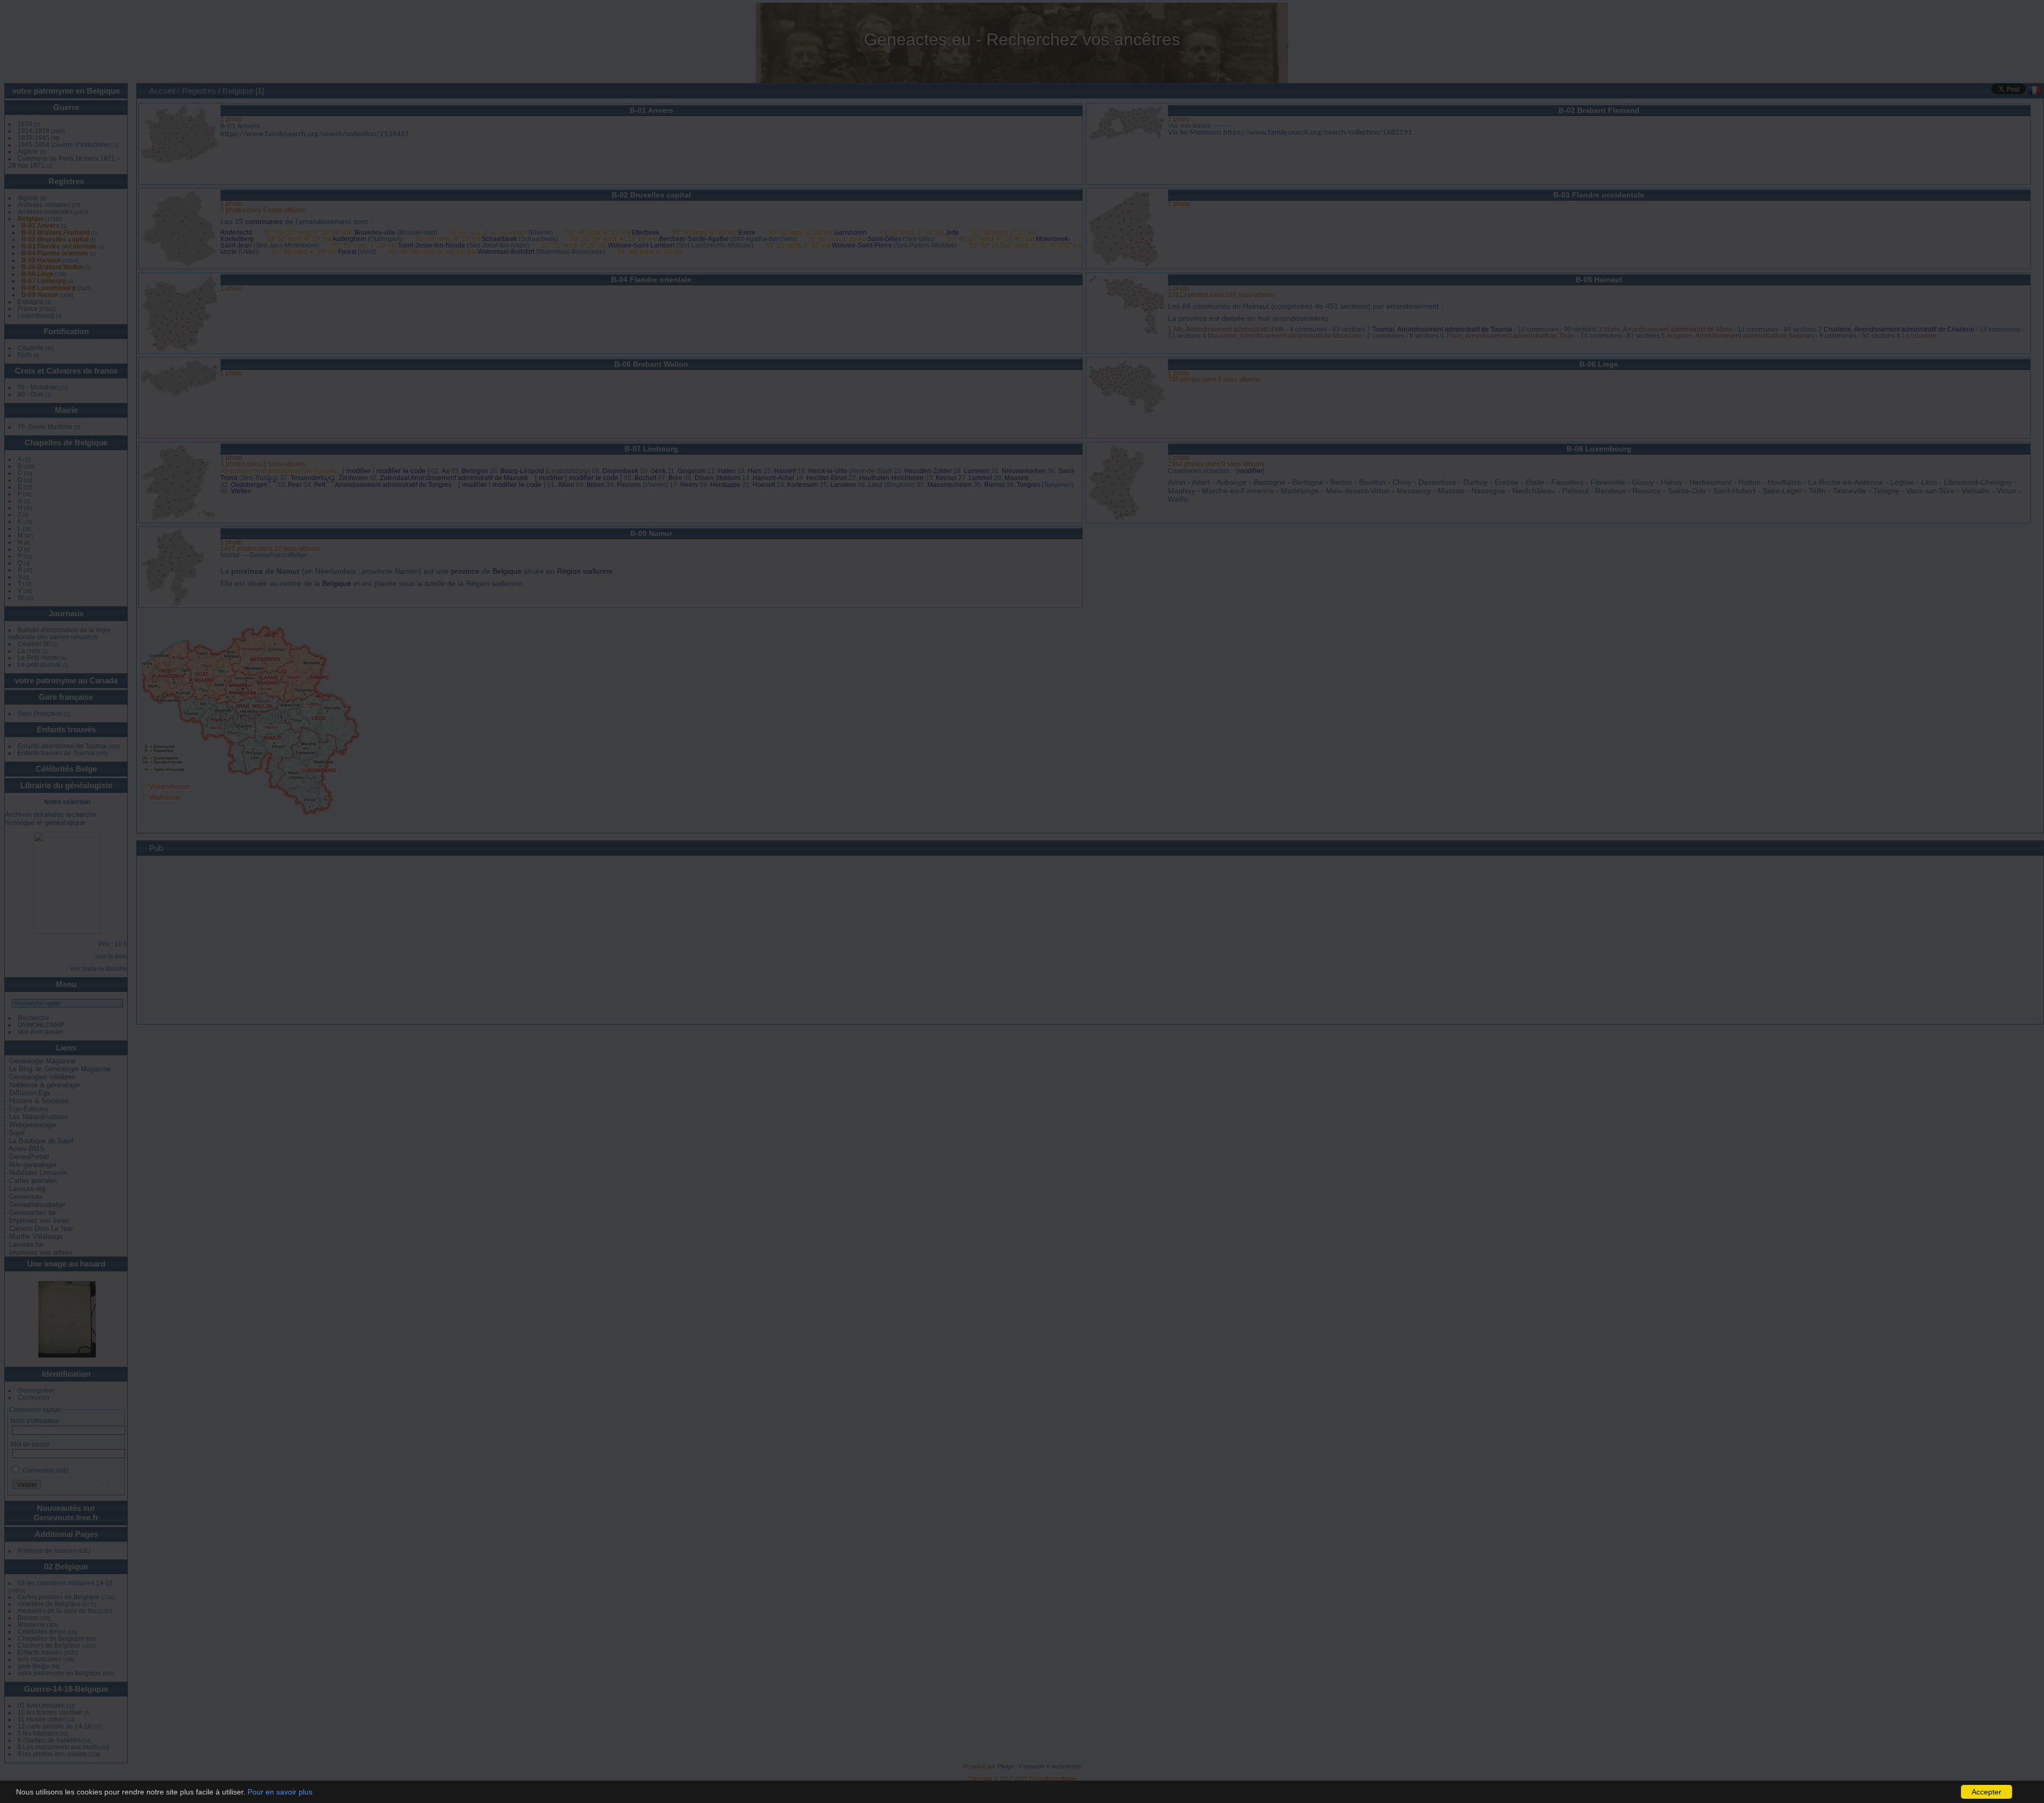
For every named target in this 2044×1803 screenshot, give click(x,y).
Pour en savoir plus (280, 1792)
